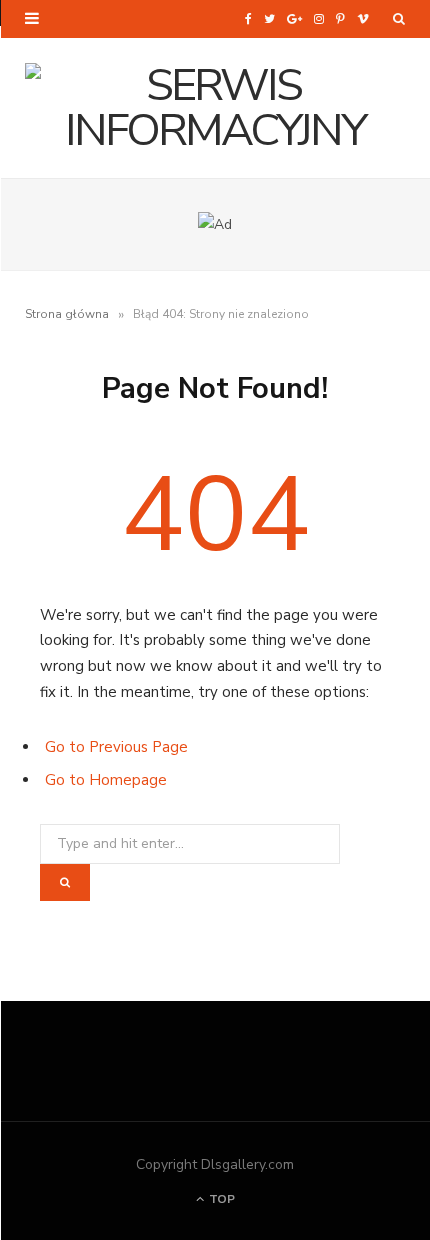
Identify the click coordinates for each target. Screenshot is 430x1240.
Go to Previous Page (116, 747)
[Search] (399, 19)
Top (220, 1199)
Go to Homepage (106, 780)
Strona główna (67, 314)
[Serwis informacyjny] (215, 108)
